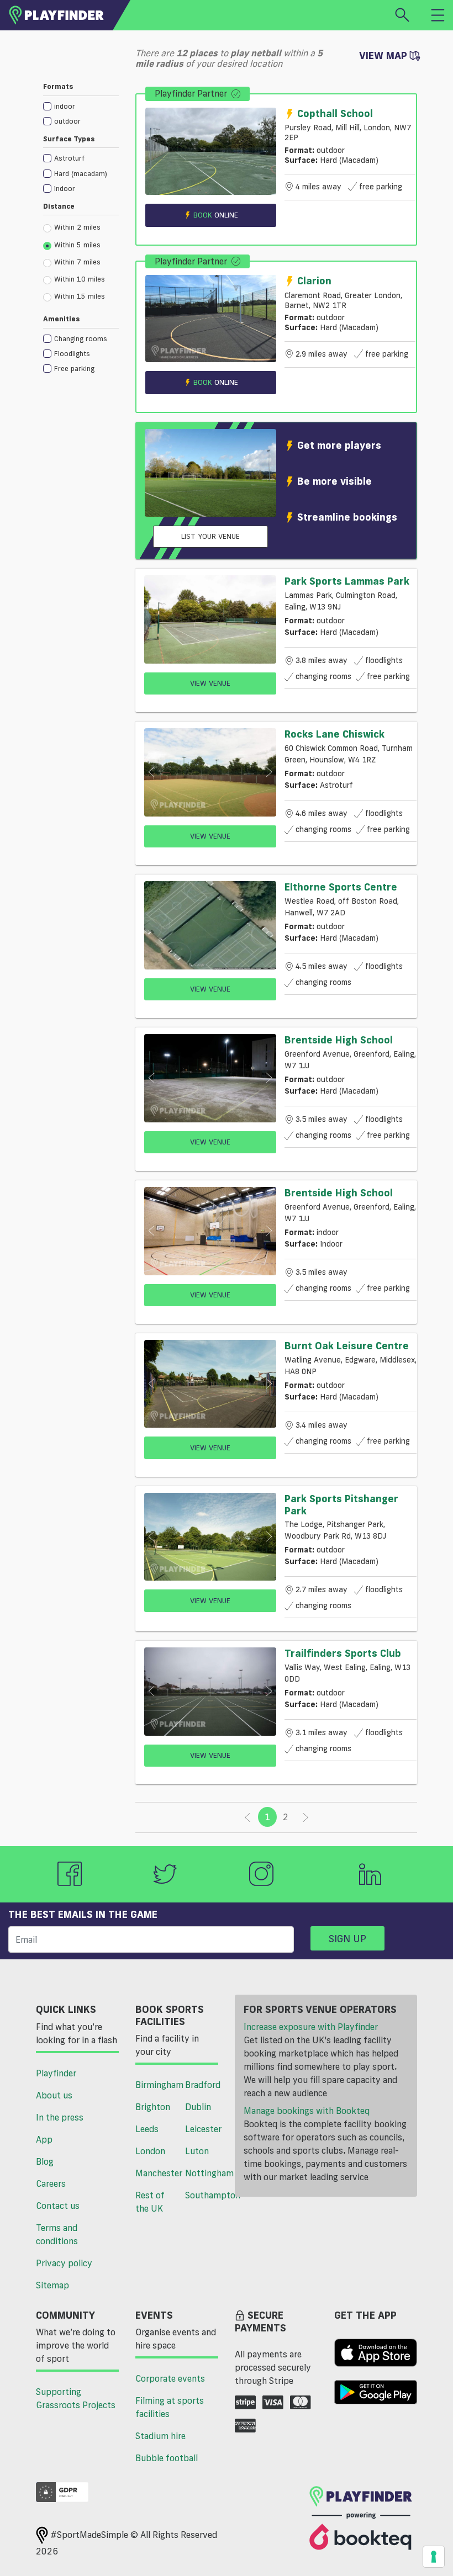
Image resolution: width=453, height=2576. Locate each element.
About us (54, 2095)
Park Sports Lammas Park (347, 581)
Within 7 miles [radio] (77, 262)
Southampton (206, 2195)
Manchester (156, 2173)
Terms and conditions (57, 2234)
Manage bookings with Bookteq (307, 2111)
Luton (197, 2151)
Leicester (203, 2129)
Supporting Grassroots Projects (76, 2398)
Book (216, 215)
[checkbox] (81, 106)
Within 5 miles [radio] (77, 245)
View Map (384, 55)
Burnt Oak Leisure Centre (347, 1345)
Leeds (147, 2129)
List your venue (210, 536)
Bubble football (167, 2458)
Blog (45, 2161)
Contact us (58, 2206)
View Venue (210, 683)
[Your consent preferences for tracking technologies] (434, 2557)
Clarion (314, 280)
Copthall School (335, 113)
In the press (60, 2117)
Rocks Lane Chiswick (335, 734)
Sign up (347, 1938)
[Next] (305, 1817)
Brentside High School (339, 1040)
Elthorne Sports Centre (341, 887)
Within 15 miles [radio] (80, 296)
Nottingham (206, 2173)
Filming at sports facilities (170, 2407)
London (150, 2151)
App (44, 2139)
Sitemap (52, 2285)
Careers (51, 2183)
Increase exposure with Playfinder (311, 2027)
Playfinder (56, 2073)
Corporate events (170, 2378)
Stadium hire (160, 2436)
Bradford (203, 2085)
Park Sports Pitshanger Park (341, 1504)
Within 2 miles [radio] (77, 227)
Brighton (153, 2107)
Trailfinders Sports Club (343, 1653)
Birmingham (156, 2085)
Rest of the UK (150, 2202)
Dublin (198, 2107)
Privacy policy (64, 2263)
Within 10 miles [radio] (80, 279)
